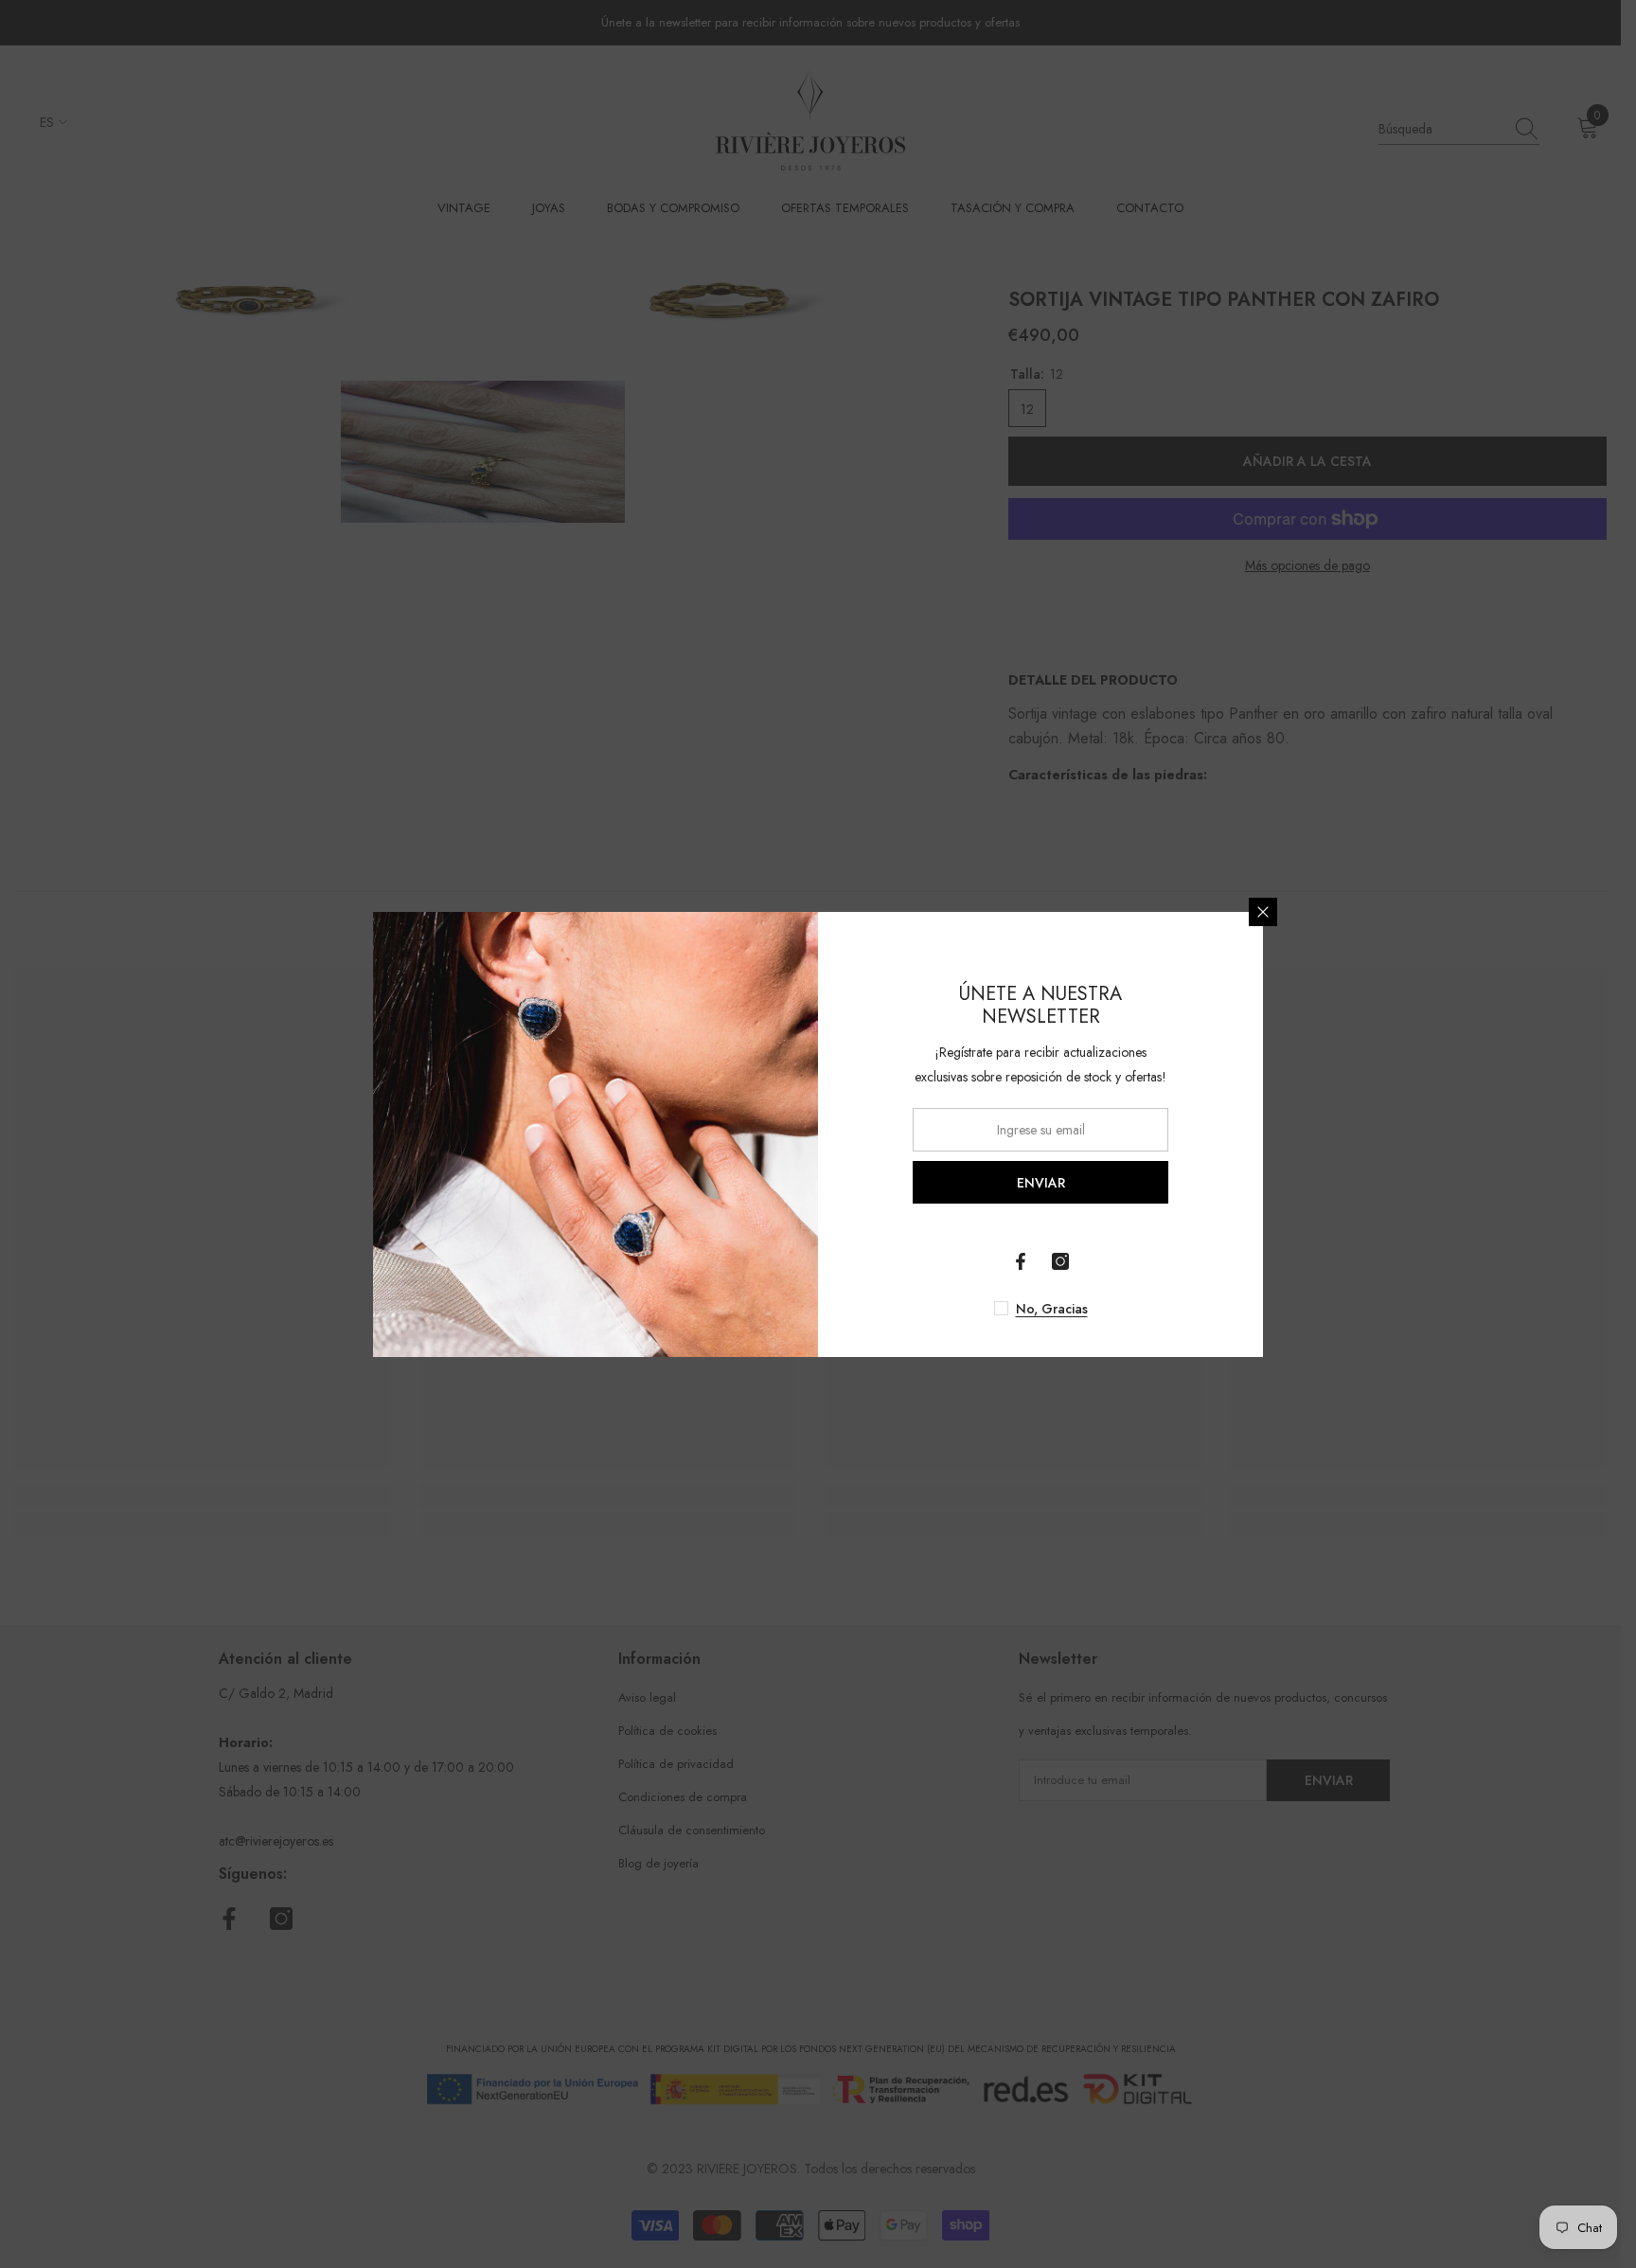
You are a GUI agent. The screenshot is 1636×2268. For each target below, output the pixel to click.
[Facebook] (1021, 1261)
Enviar (1041, 1182)
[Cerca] (1263, 912)
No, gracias (1052, 1309)
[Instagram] (1060, 1261)
